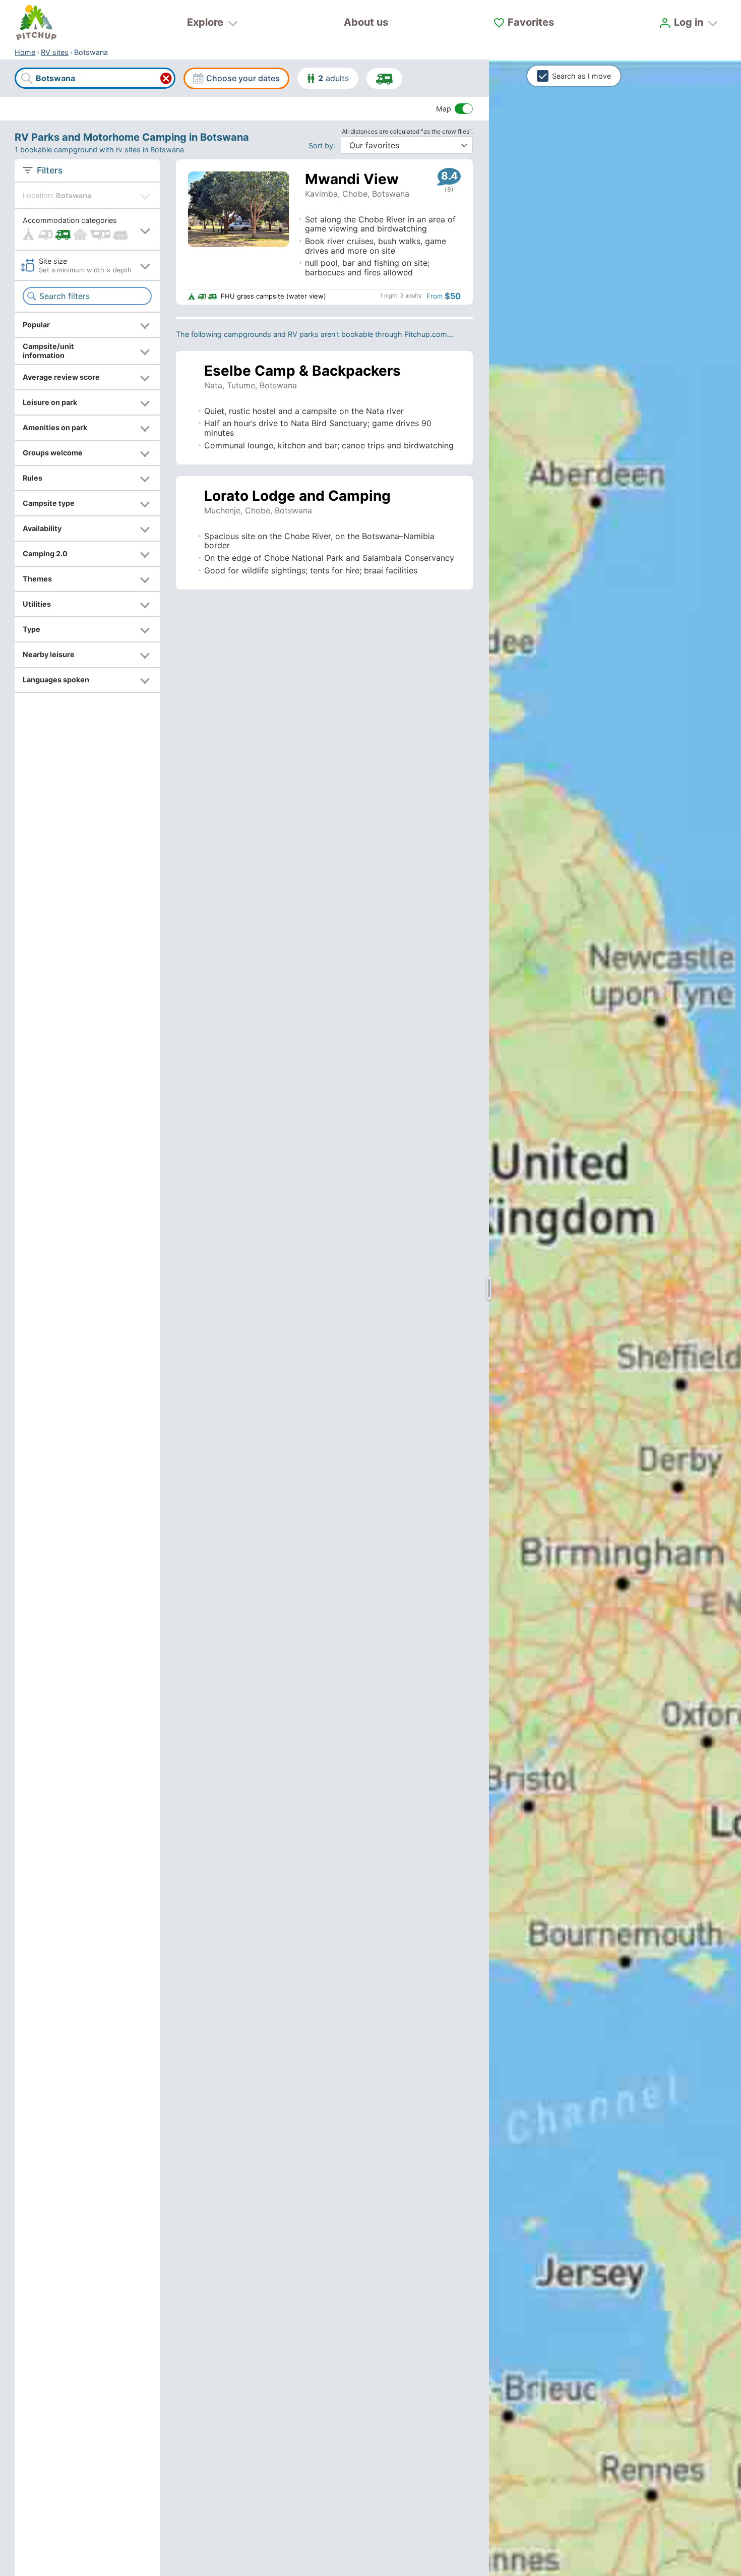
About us (366, 22)
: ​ (324, 145)
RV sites (55, 52)
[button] (87, 230)
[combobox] (95, 79)
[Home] (36, 23)
